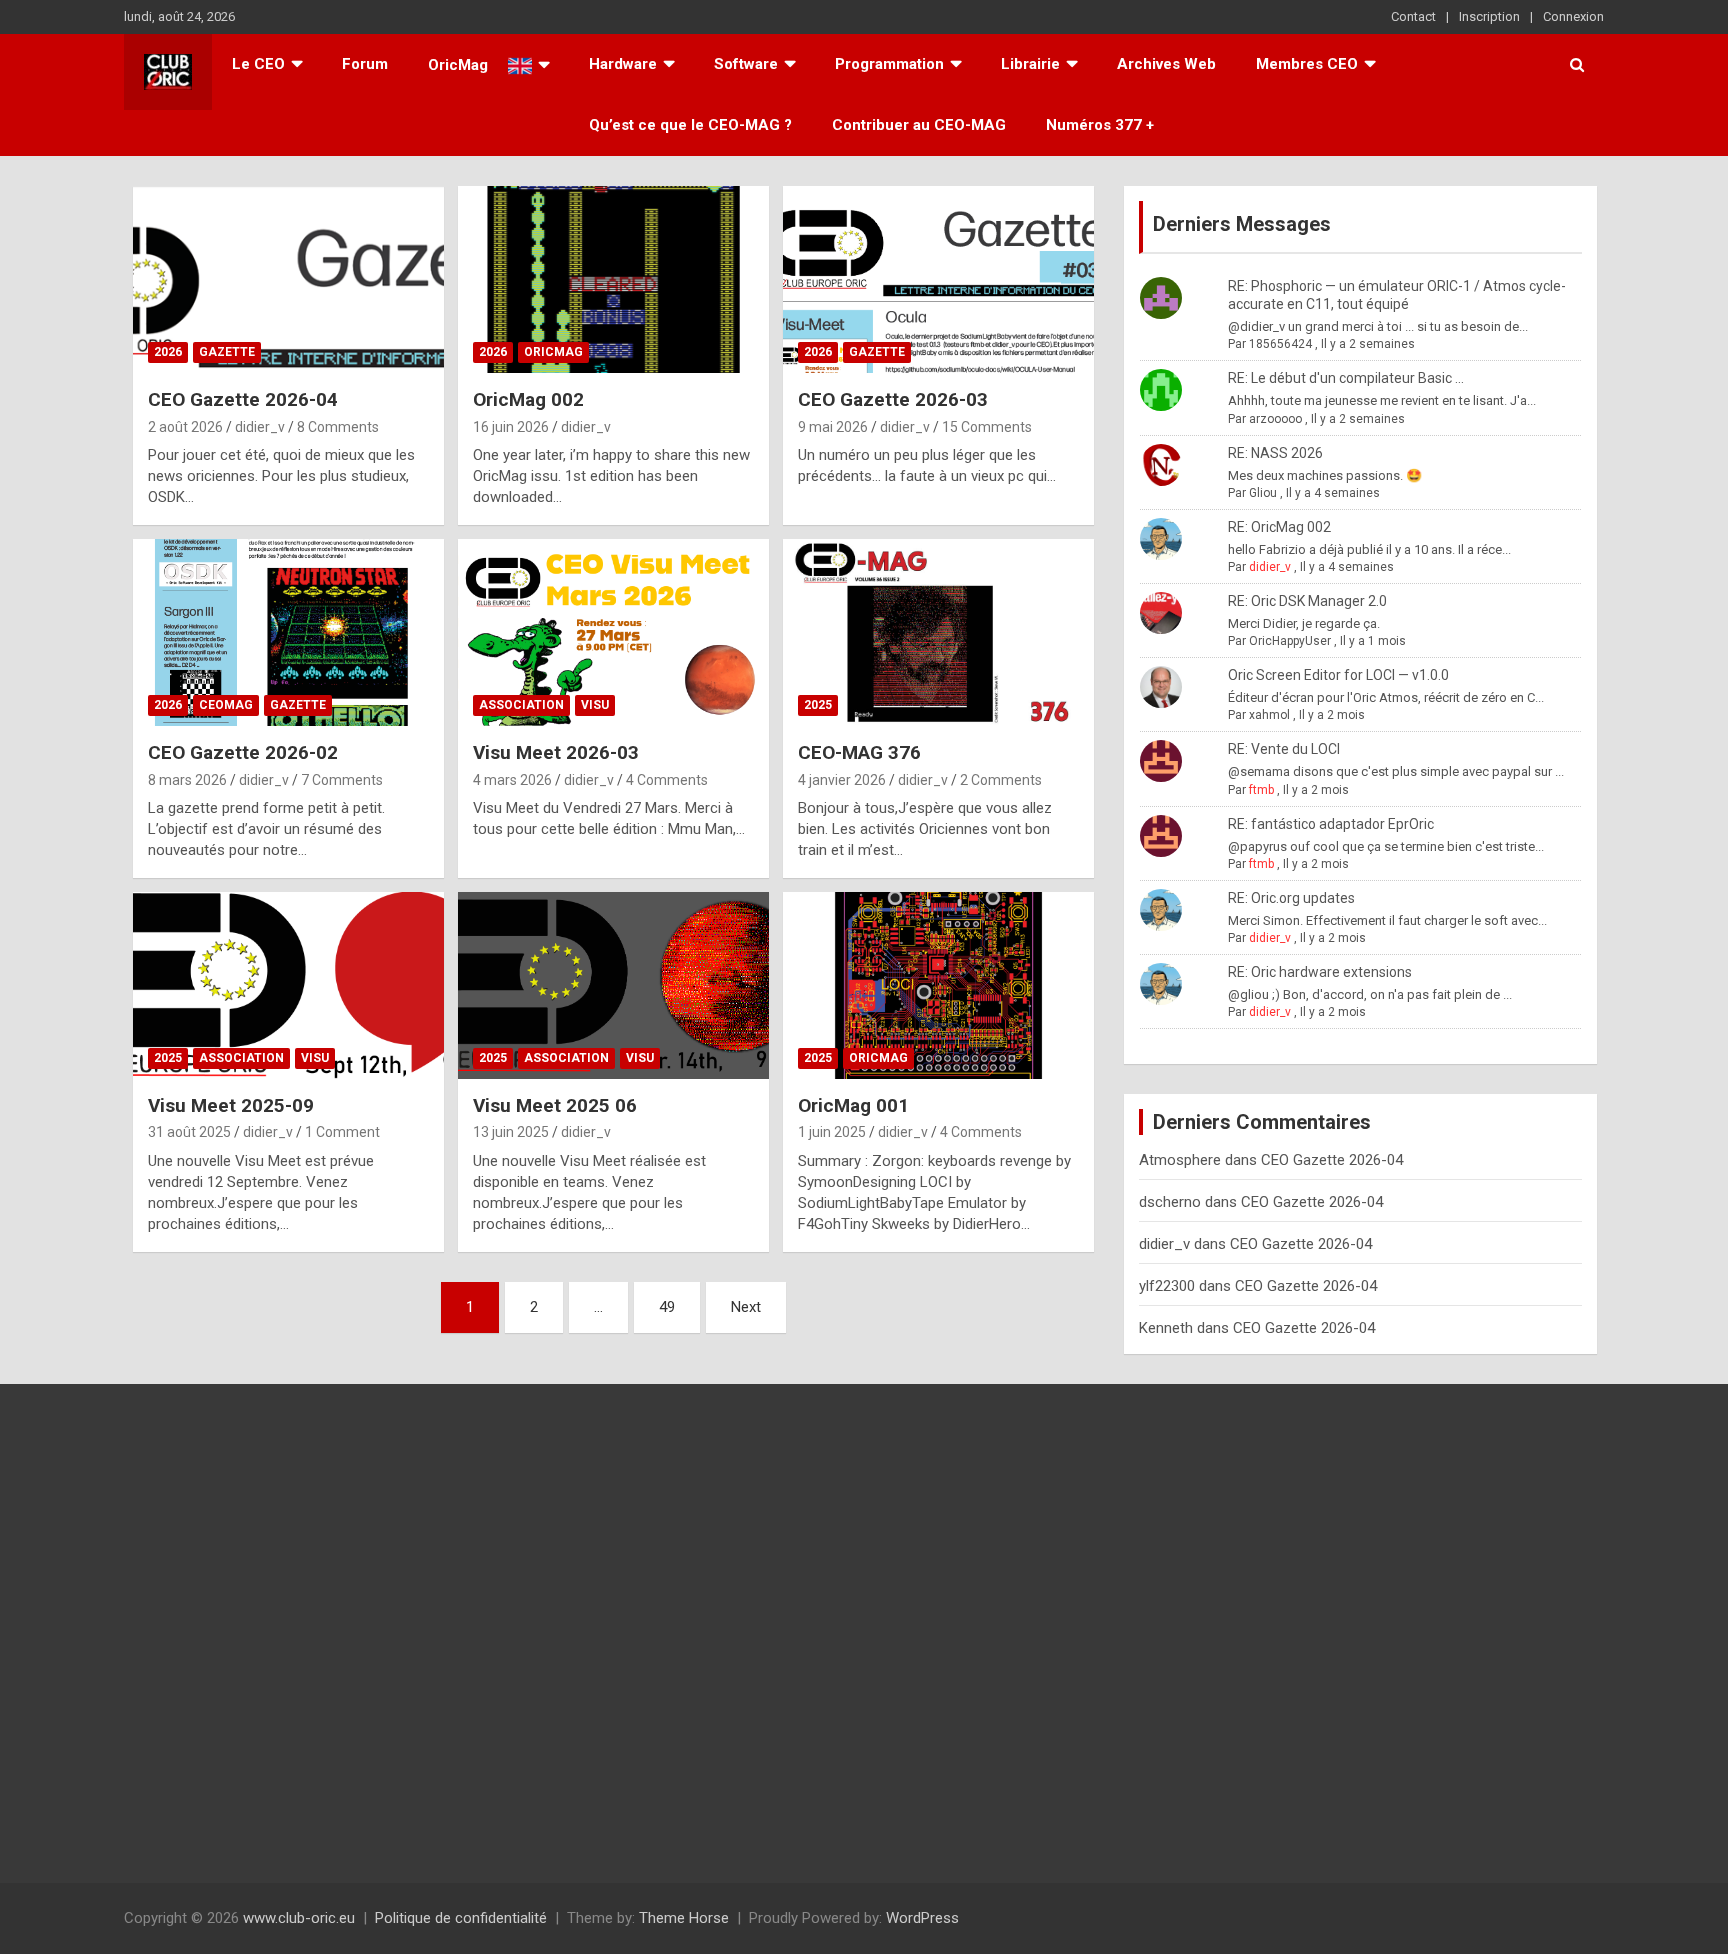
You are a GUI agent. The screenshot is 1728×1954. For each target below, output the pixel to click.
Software (746, 64)
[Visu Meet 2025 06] (613, 986)
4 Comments (667, 780)
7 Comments (342, 780)
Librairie (1030, 64)
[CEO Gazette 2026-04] (288, 280)
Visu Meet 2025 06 (555, 1105)
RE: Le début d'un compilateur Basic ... (1346, 378)
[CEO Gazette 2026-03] (938, 280)
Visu (595, 705)
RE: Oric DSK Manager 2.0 (1307, 601)
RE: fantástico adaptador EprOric (1331, 824)
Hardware (623, 64)
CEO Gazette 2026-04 (243, 399)
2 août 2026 (185, 427)
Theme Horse (684, 1918)
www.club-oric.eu (299, 1918)
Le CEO (258, 64)
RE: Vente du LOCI (1284, 749)
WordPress (922, 1918)
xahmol (1269, 715)
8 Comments (338, 427)
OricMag (553, 352)
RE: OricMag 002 (1279, 527)
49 (667, 1307)
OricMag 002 (528, 399)
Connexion (1573, 16)
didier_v (260, 427)
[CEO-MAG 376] (938, 633)
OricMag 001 (853, 1105)
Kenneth (1166, 1328)
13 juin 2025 (511, 1132)
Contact (1413, 16)
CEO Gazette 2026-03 (893, 399)
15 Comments (987, 427)
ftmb (1261, 790)
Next (746, 1307)
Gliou (1263, 493)
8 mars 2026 (187, 780)
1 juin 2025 (832, 1132)
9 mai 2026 (833, 427)
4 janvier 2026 (842, 780)
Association (521, 705)
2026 (168, 352)
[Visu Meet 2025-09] (288, 986)
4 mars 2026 (512, 780)
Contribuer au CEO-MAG (919, 125)
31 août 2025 (189, 1132)
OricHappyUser (1290, 641)
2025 (818, 705)
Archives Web (1166, 64)
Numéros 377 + (1100, 125)
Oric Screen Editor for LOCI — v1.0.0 (1338, 675)
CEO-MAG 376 (859, 752)
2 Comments (1001, 780)
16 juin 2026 (511, 427)
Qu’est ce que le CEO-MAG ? (690, 125)
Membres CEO (1307, 64)
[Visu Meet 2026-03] (613, 633)
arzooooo (1275, 419)
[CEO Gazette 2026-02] (288, 633)
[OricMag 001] (938, 986)
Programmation (889, 64)
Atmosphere (1180, 1160)
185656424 (1280, 344)
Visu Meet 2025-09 (231, 1105)
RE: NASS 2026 (1275, 453)
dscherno (1170, 1202)
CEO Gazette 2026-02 (243, 752)
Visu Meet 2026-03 (556, 752)
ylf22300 (1167, 1286)
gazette (227, 352)
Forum (365, 64)
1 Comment (342, 1132)
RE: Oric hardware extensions (1320, 972)
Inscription (1489, 16)
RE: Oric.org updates (1291, 898)
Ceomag (226, 705)
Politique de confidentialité (461, 1918)
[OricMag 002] (613, 280)
